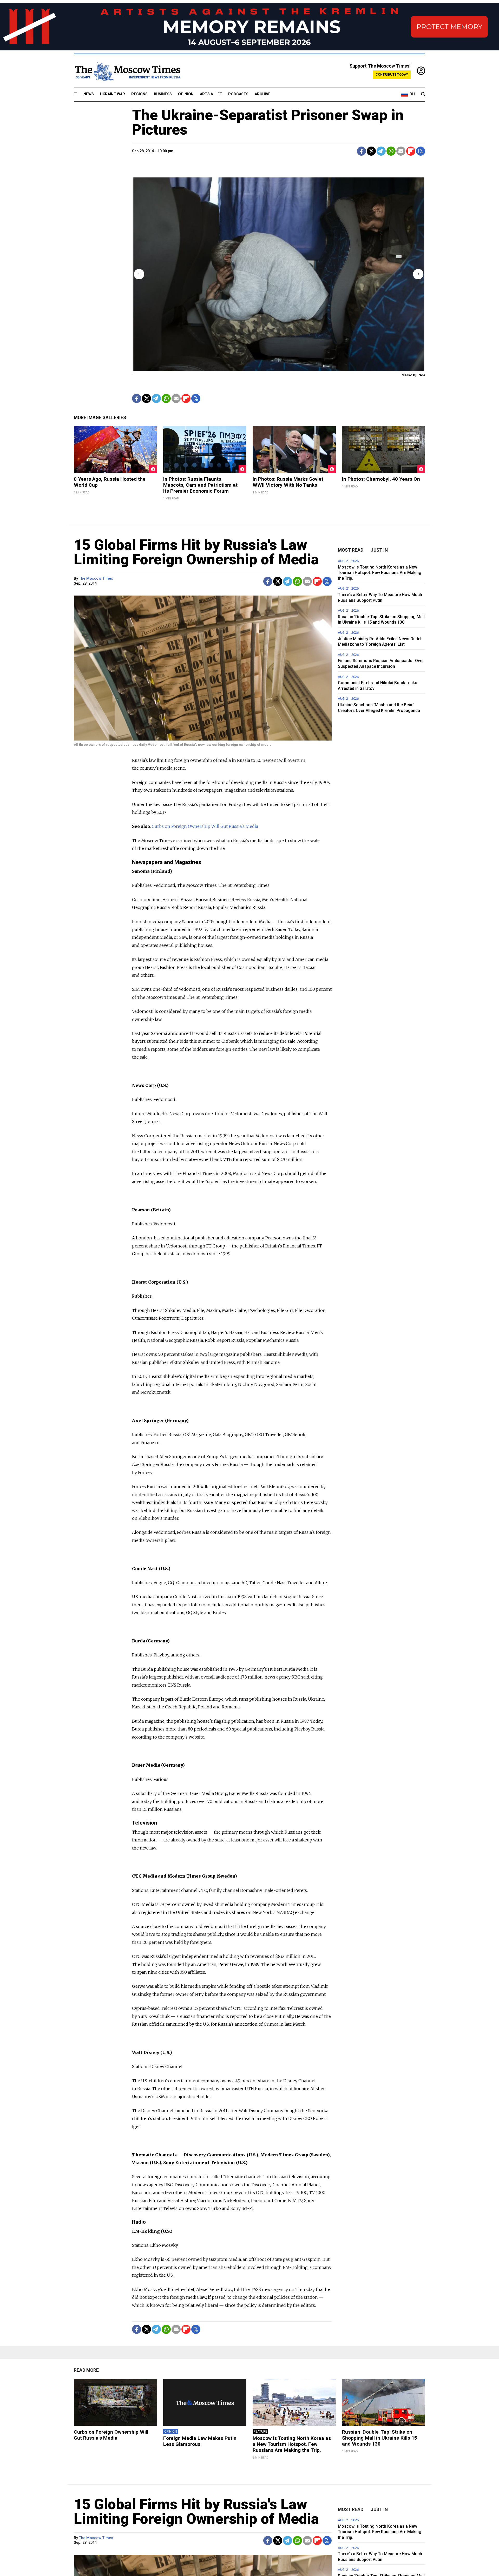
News (89, 94)
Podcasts (238, 94)
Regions (139, 94)
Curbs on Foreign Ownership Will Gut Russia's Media (205, 826)
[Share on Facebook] (361, 151)
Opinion (186, 94)
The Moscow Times (96, 579)
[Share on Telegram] (381, 151)
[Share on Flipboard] (411, 151)
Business (163, 94)
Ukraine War (113, 94)
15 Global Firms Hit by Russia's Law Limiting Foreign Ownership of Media (196, 552)
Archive (263, 94)
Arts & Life (211, 94)
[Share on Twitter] (371, 151)
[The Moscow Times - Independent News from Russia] (127, 71)
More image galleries (100, 418)
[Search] (423, 94)
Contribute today (392, 74)
